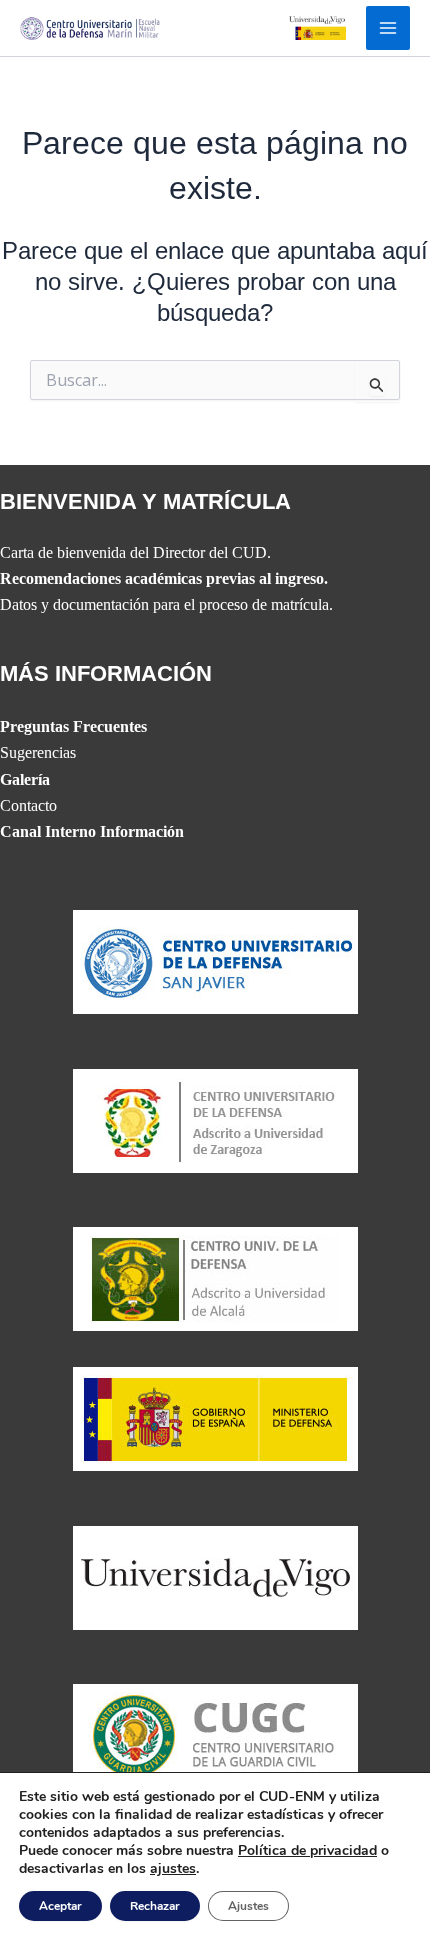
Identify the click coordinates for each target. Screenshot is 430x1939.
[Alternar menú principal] (388, 28)
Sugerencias (38, 752)
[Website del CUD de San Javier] (215, 960)
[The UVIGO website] (215, 1575)
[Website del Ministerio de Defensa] (215, 1417)
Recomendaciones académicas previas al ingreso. (164, 578)
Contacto (28, 805)
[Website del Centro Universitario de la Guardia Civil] (215, 1734)
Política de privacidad (307, 1850)
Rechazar (155, 1906)
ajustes (173, 1869)
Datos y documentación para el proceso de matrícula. (166, 604)
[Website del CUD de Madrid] (215, 1277)
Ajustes (248, 1906)
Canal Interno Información (92, 831)
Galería (25, 779)
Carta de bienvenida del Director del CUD (133, 552)
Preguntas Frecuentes (73, 726)
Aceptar (60, 1906)
